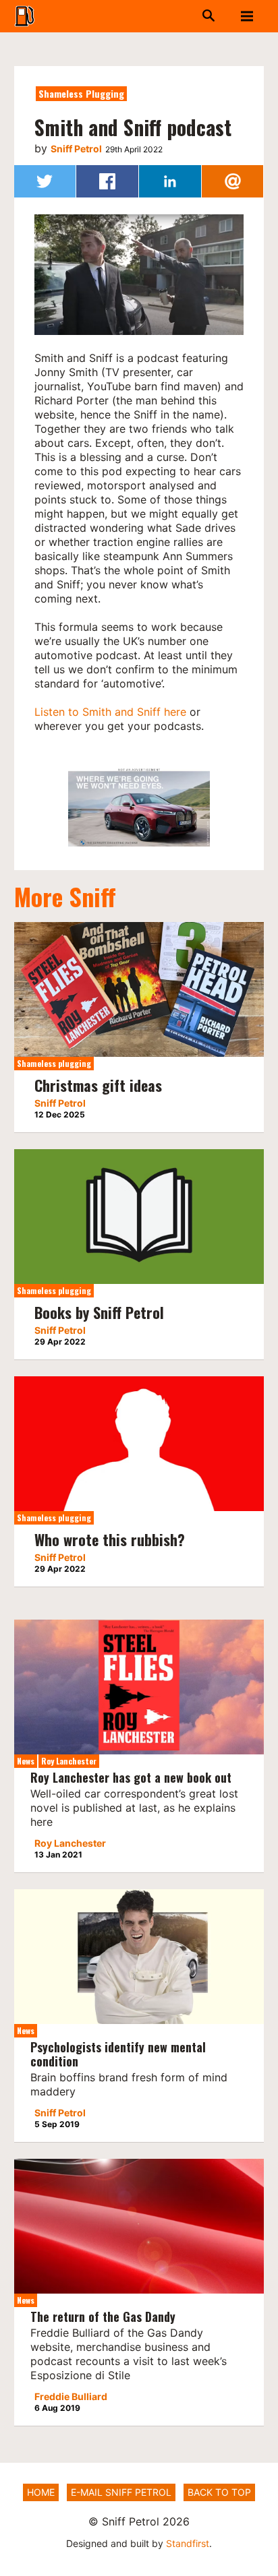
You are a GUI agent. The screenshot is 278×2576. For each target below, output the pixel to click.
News (26, 1761)
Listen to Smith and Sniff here (110, 712)
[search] (183, 16)
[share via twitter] (45, 181)
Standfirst (188, 2543)
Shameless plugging (81, 93)
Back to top (219, 2492)
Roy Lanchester (69, 1761)
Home (41, 2492)
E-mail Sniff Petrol (121, 2492)
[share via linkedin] (170, 181)
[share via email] (233, 181)
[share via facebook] (107, 181)
